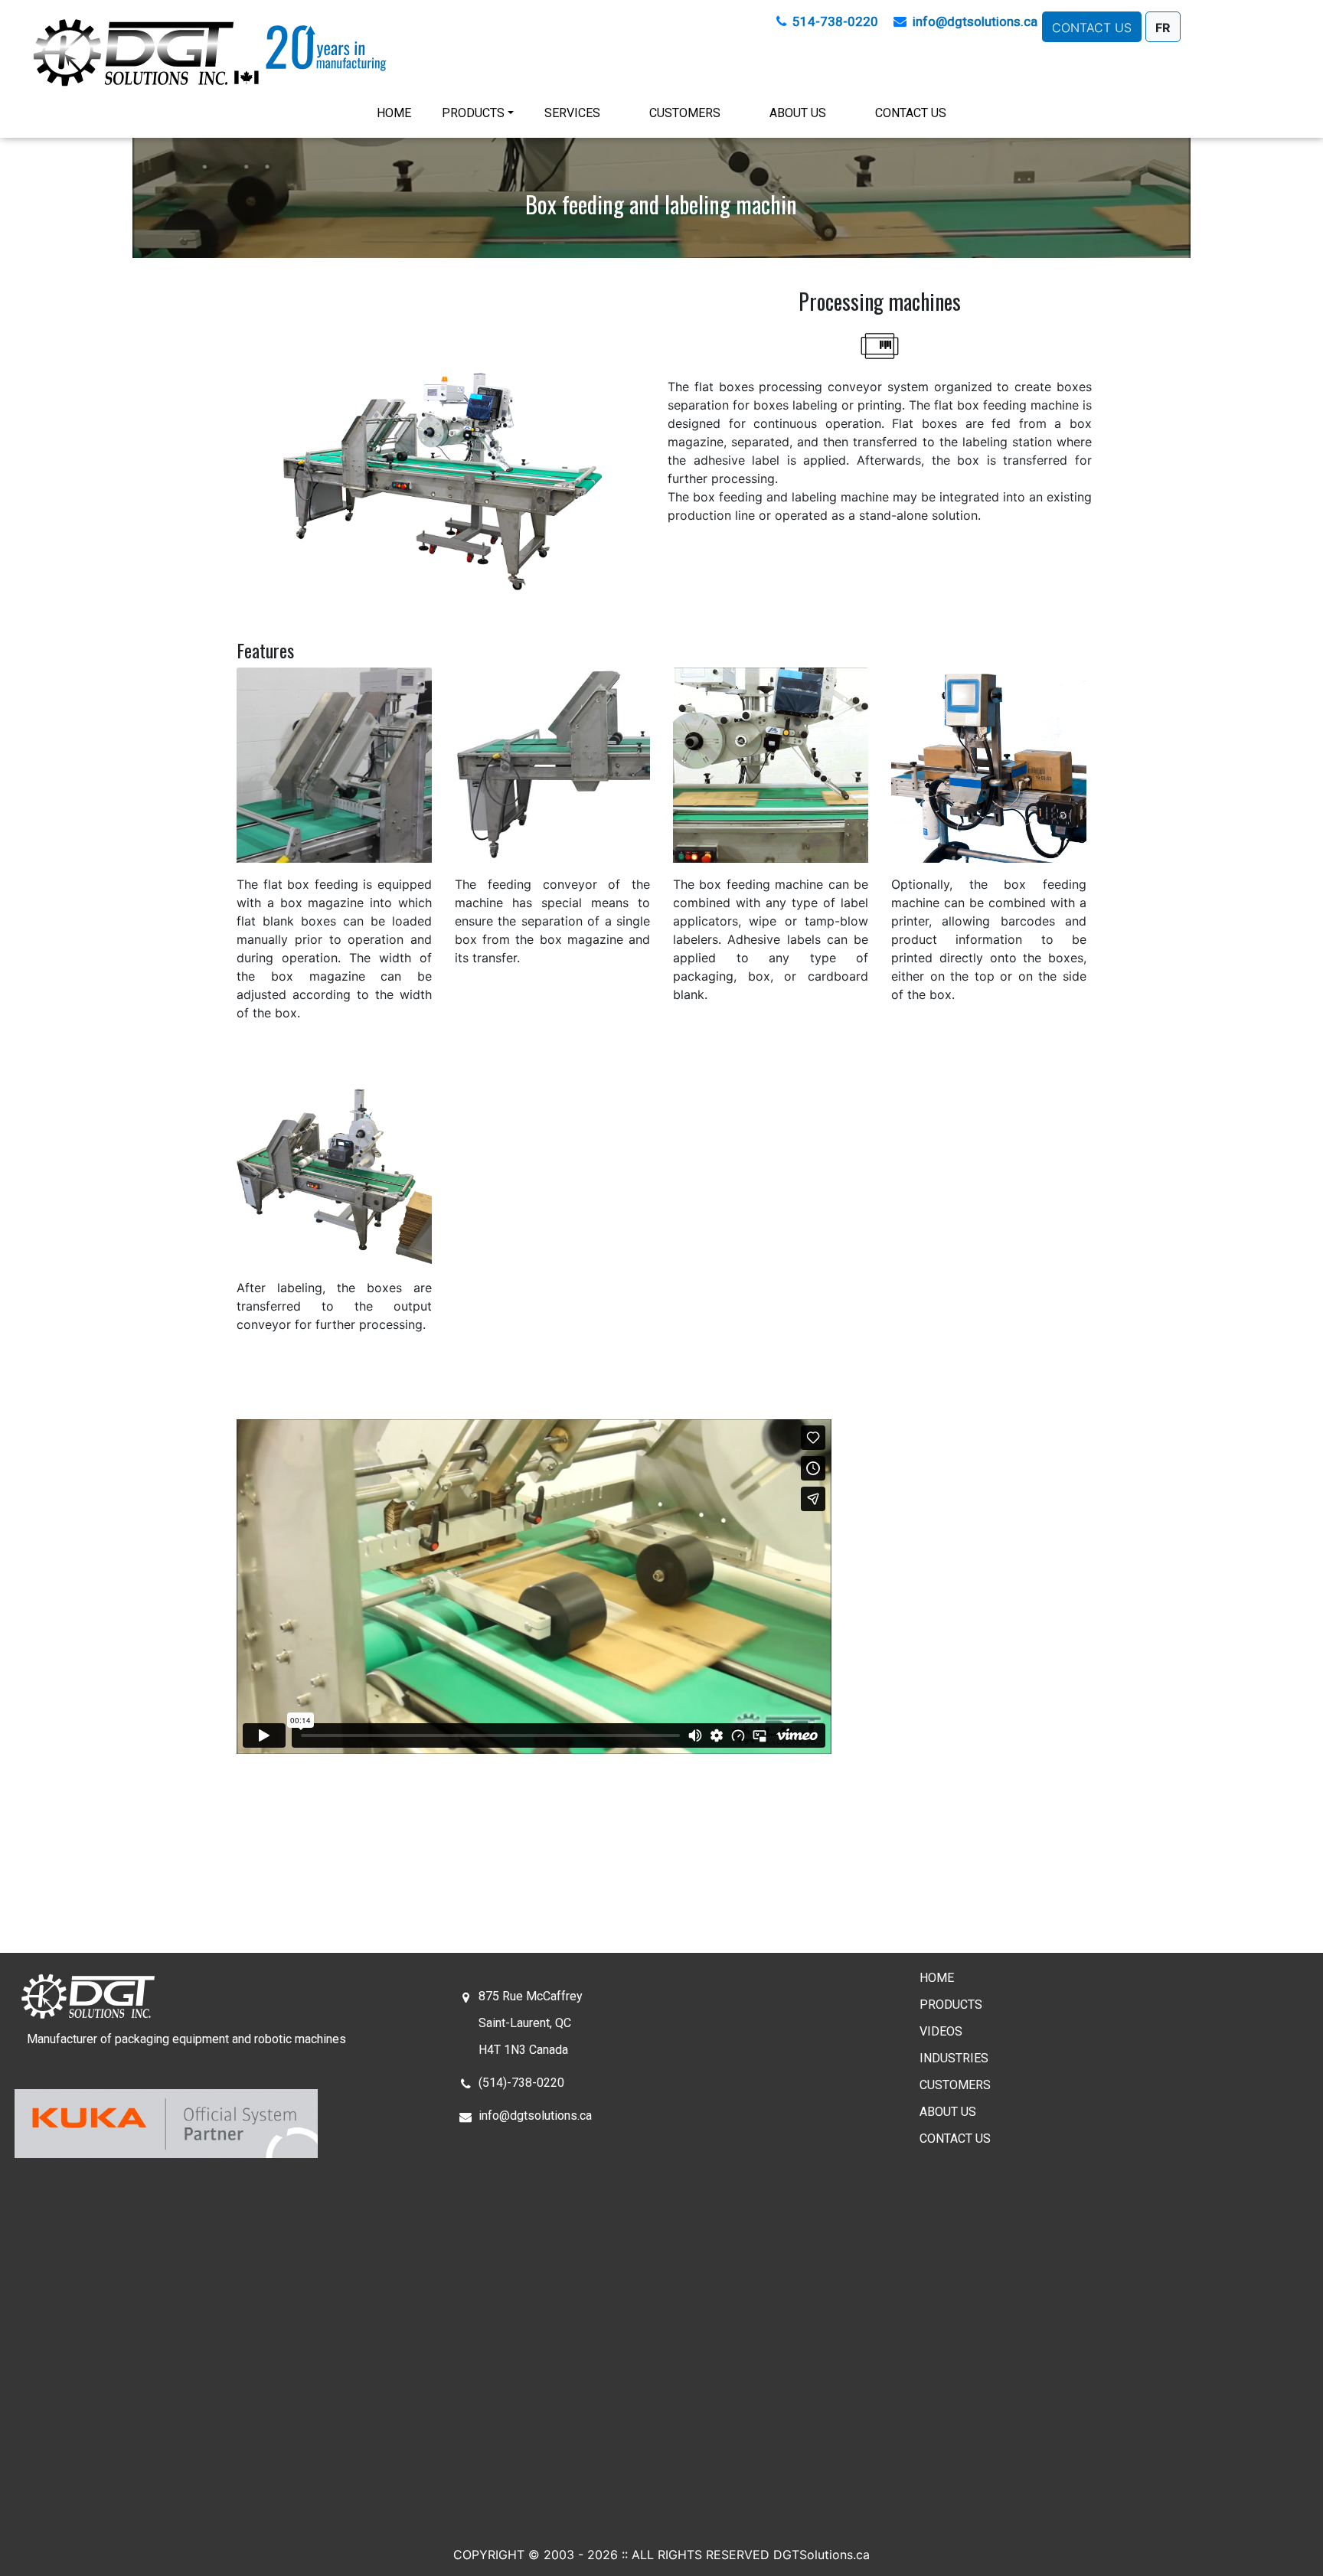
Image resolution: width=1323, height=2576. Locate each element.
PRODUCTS (473, 113)
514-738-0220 (835, 21)
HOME (397, 113)
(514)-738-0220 (521, 2083)
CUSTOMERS (685, 113)
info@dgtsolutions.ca (975, 21)
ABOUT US (798, 113)
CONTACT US (911, 113)
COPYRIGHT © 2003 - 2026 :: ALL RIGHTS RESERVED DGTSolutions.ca (661, 2555)
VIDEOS (941, 2031)
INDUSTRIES (954, 2058)
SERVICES (572, 113)
